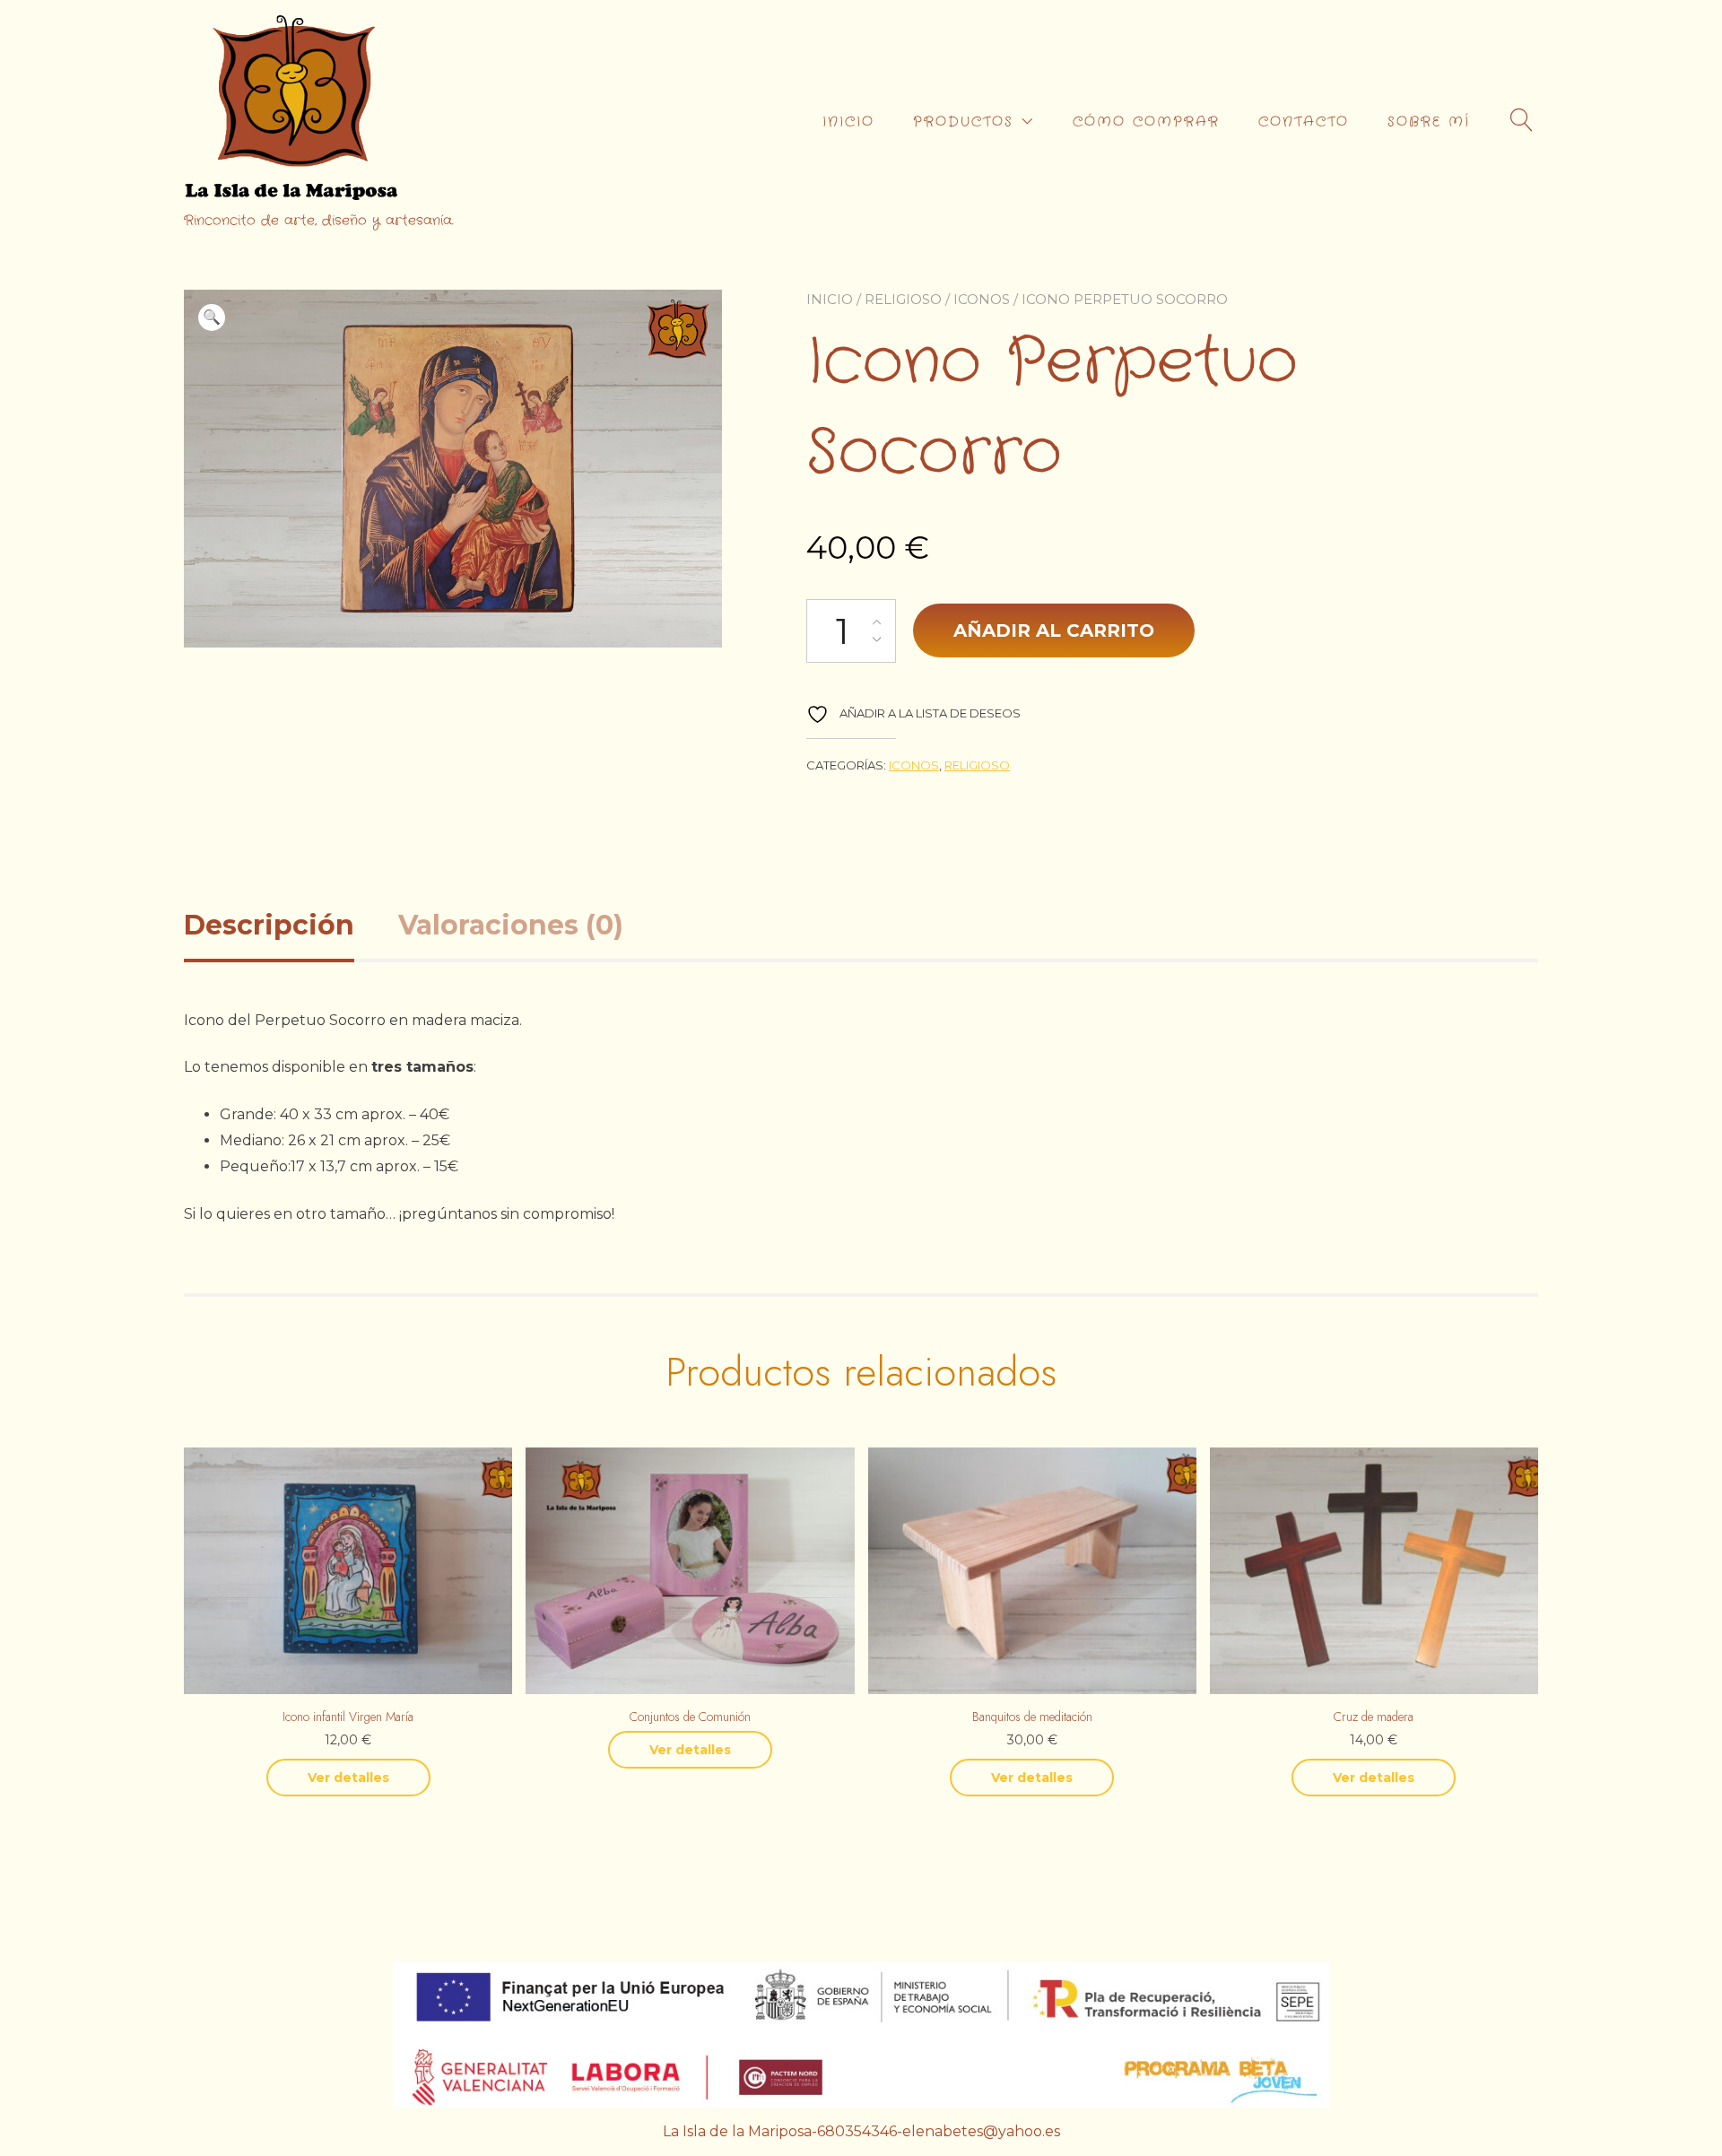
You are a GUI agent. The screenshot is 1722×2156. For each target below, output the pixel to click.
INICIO (848, 122)
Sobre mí (1429, 122)
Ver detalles (348, 1778)
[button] (212, 317)
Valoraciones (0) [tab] (511, 925)
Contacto (1304, 122)
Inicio (830, 299)
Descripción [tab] (269, 925)
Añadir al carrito (1054, 630)
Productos (963, 122)
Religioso (903, 299)
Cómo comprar (1146, 122)
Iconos (982, 299)
